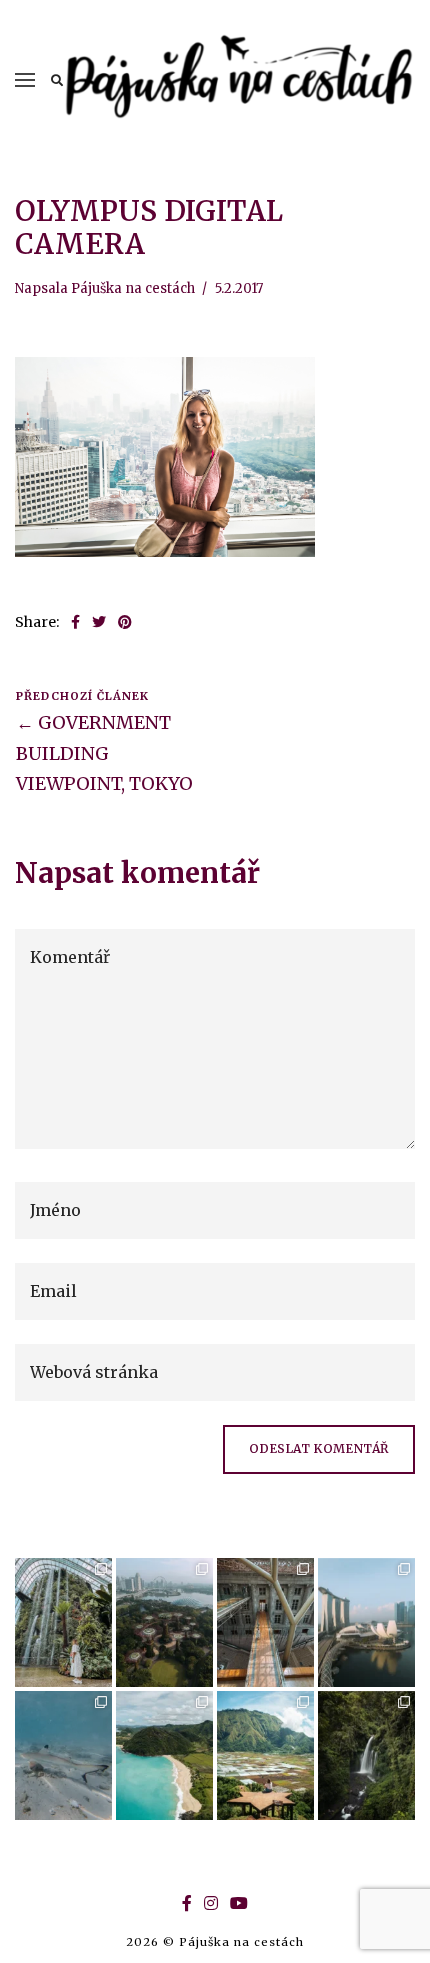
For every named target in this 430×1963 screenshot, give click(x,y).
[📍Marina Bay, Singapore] (366, 1622)
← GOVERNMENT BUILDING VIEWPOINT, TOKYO (104, 753)
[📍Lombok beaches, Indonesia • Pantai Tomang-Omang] (164, 1755)
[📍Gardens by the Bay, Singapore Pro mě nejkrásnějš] (164, 1622)
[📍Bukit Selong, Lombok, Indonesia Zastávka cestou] (265, 1755)
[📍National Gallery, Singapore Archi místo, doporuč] (265, 1622)
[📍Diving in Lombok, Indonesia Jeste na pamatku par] (63, 1755)
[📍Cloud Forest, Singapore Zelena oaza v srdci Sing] (63, 1622)
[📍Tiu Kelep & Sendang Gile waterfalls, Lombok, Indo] (366, 1755)
